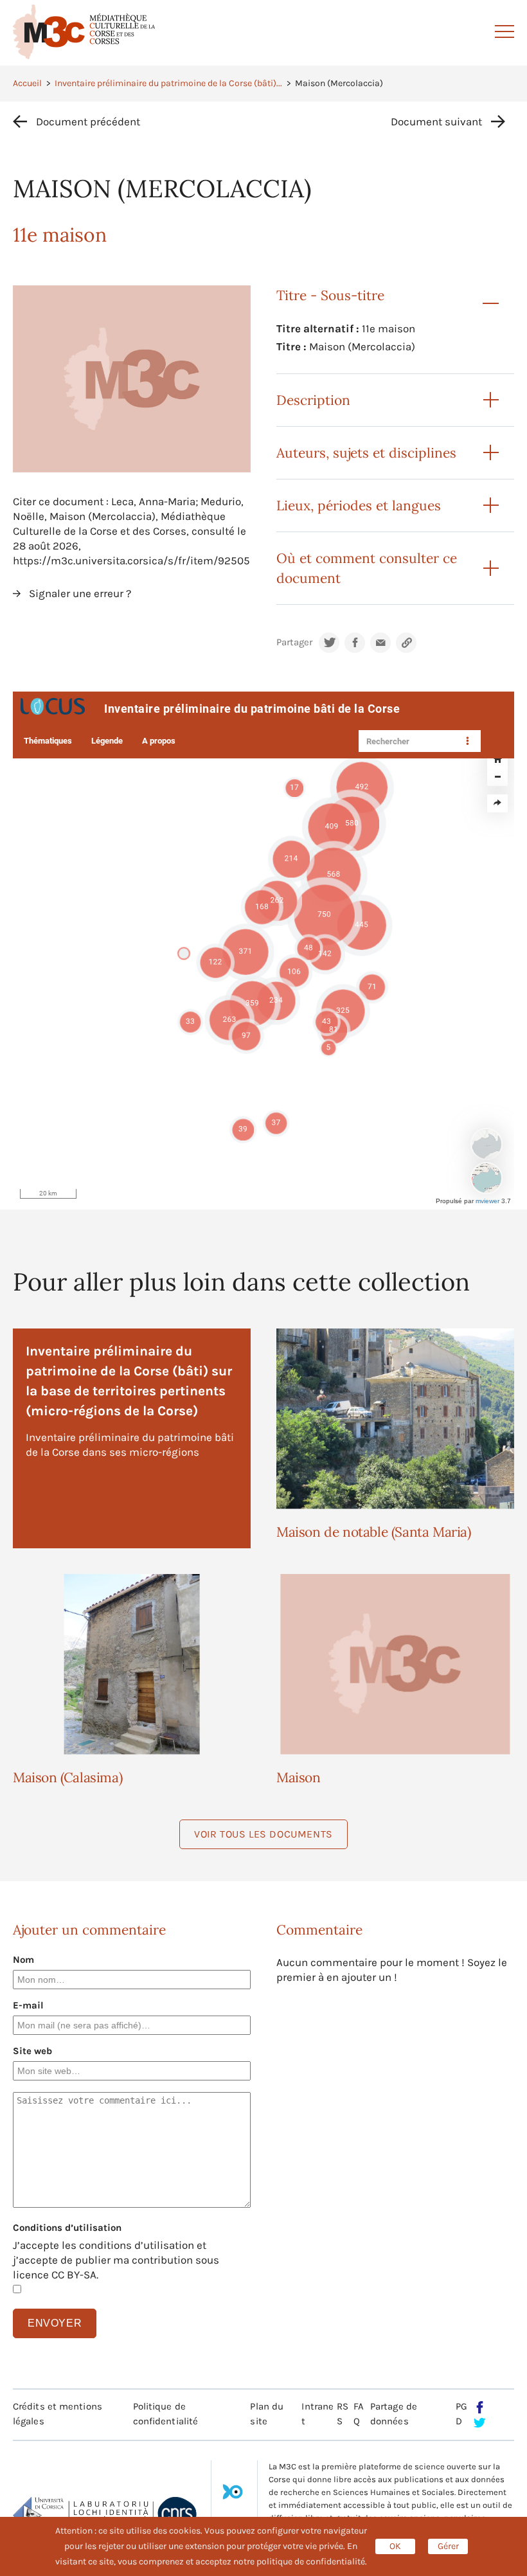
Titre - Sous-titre (330, 295)
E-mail (28, 2005)
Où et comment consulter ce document (367, 568)
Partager (294, 642)
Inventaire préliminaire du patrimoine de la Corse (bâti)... (168, 83)
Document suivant (436, 121)
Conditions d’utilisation (67, 2228)
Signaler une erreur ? (80, 593)
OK (395, 2546)
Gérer (448, 2546)
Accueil (27, 83)
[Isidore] (233, 2496)
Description (313, 400)
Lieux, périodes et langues (359, 505)
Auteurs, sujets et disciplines (366, 453)
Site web (32, 2051)
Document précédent (88, 121)
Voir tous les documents (263, 1834)
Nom (23, 1960)
